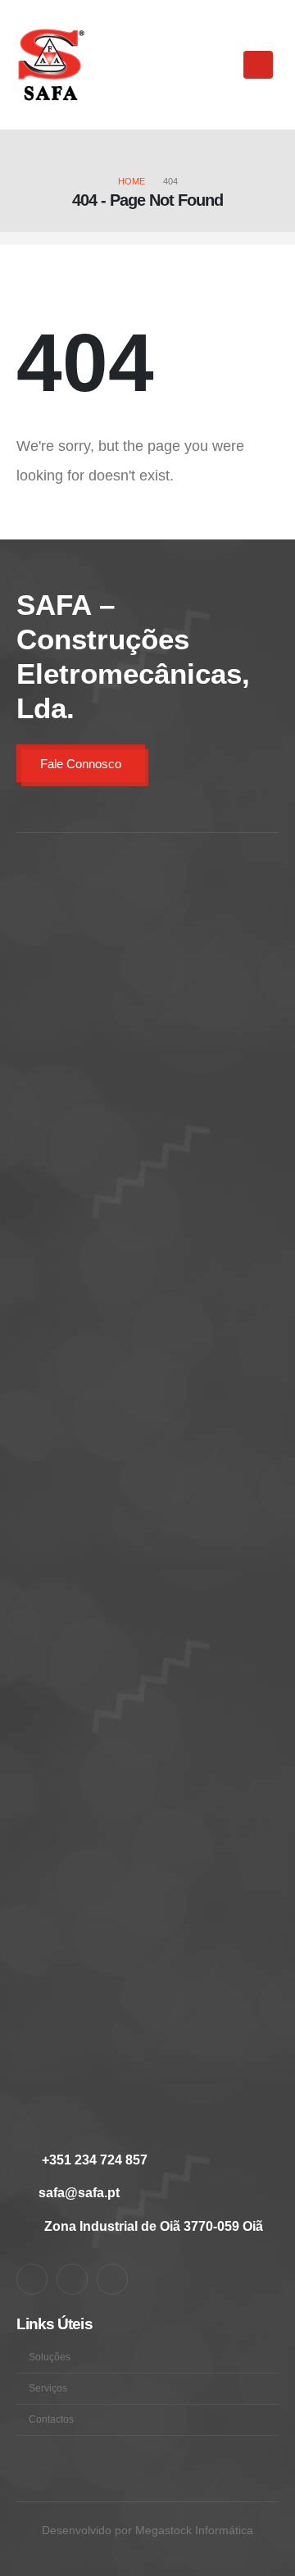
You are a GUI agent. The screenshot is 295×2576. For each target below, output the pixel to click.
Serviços (48, 2388)
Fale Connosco (81, 764)
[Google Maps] (112, 2279)
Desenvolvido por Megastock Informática (147, 2530)
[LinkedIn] (72, 2279)
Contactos (51, 2419)
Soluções (50, 2357)
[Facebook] (32, 2279)
